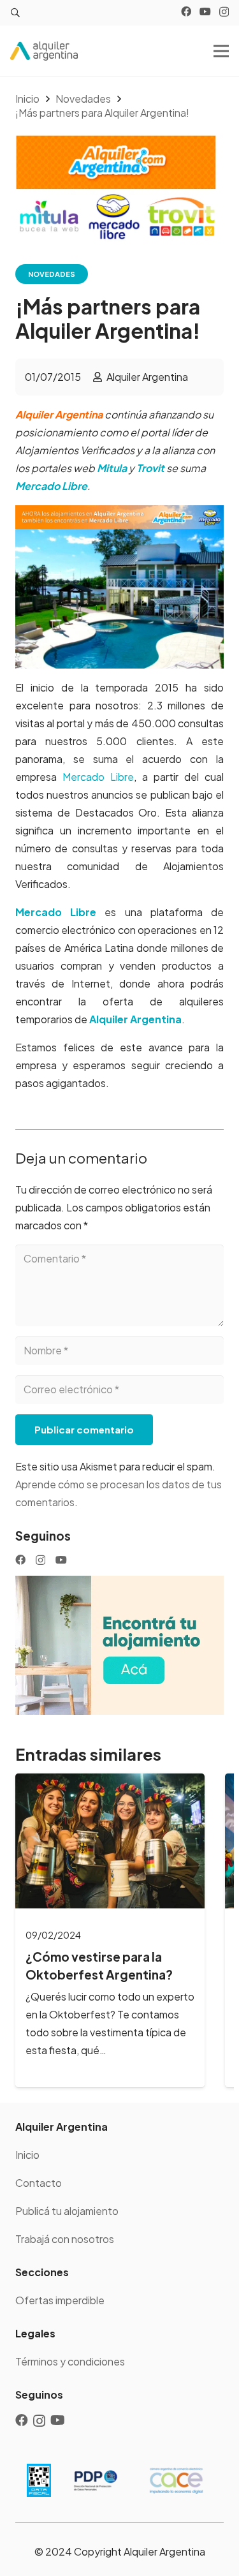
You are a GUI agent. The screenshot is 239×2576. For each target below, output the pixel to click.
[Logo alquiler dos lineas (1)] (44, 51)
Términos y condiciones (70, 2361)
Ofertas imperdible (60, 2300)
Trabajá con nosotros (65, 2239)
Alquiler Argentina (147, 377)
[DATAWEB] (39, 2481)
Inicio (27, 2155)
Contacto (39, 2183)
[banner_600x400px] (119, 1645)
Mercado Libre (98, 777)
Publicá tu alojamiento (67, 2211)
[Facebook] (186, 11)
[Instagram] (224, 12)
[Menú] (221, 51)
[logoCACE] (176, 2480)
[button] (16, 13)
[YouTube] (205, 11)
